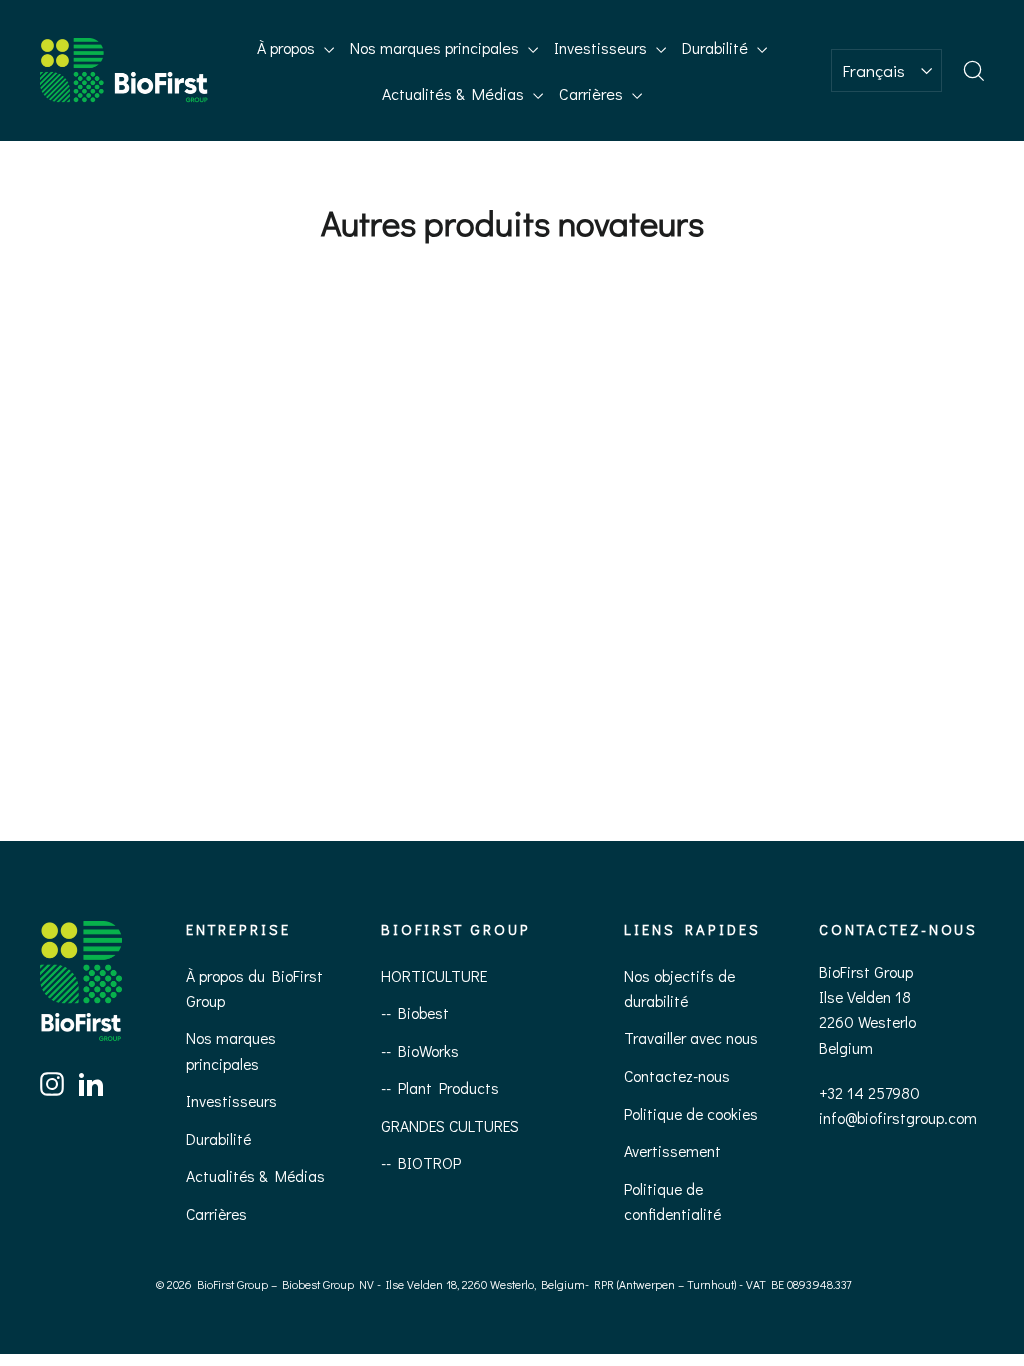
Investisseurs (602, 47)
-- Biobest (415, 1012)
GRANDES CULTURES (450, 1125)
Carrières (593, 93)
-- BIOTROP (421, 1162)
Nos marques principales (436, 47)
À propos (288, 47)
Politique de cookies (691, 1113)
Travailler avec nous (691, 1037)
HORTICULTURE (434, 975)
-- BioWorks (420, 1050)
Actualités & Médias (455, 93)
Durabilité (717, 47)
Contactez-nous (677, 1075)
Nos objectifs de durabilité (679, 988)
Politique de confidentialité (672, 1201)
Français (873, 70)
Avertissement (672, 1150)
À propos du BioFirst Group (254, 988)
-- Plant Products (440, 1087)
